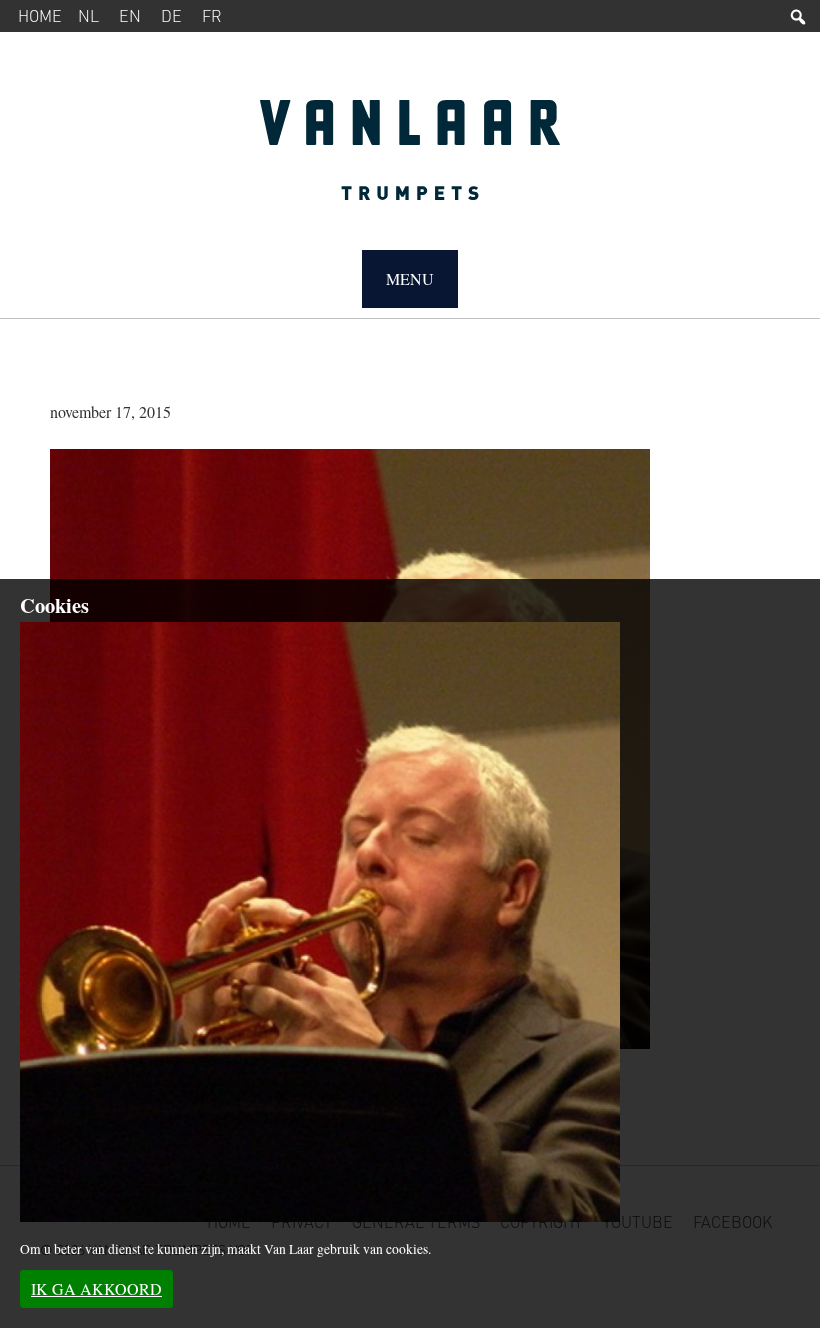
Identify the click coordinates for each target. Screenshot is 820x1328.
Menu (410, 278)
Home (40, 15)
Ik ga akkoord (96, 1288)
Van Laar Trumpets (410, 160)
